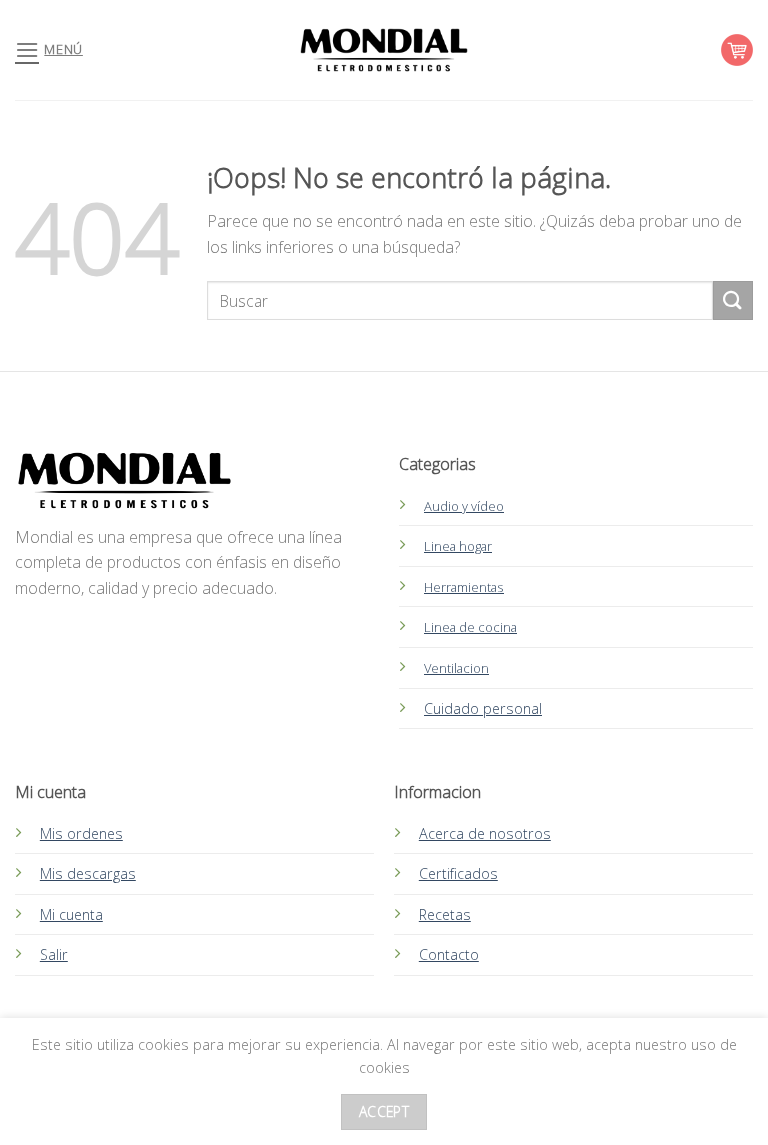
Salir (54, 954)
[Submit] (733, 300)
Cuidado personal (483, 708)
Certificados (458, 873)
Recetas (445, 914)
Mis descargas (88, 873)
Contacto (449, 954)
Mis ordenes (81, 833)
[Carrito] (737, 50)
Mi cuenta (71, 914)
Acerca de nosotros (485, 833)
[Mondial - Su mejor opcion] (384, 50)
